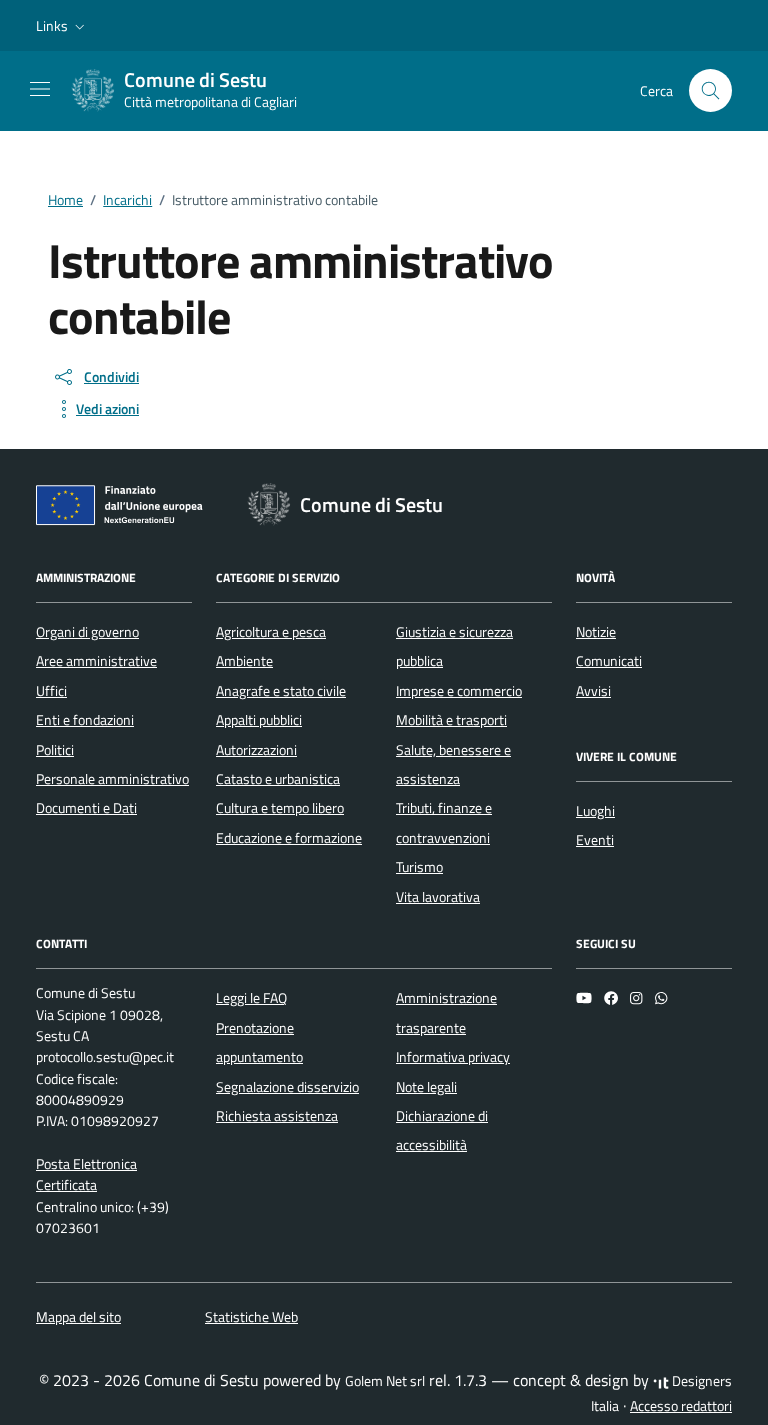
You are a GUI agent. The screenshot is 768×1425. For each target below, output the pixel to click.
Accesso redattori (681, 1406)
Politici (55, 750)
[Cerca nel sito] (710, 90)
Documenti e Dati (86, 808)
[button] (62, 26)
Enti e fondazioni (85, 720)
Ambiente (244, 661)
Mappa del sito (78, 1317)
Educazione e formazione (289, 838)
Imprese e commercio (459, 691)
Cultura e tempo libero (280, 808)
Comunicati (609, 661)
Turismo (419, 867)
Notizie (596, 632)
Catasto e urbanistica (278, 779)
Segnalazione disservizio (287, 1087)
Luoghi (595, 811)
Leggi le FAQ (251, 998)
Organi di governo (87, 632)
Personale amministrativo (112, 779)
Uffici (51, 691)
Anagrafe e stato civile (281, 691)
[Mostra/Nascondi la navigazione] (40, 89)
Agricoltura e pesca (271, 632)
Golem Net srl (385, 1381)
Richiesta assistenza (277, 1116)
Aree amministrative (96, 661)
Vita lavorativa (438, 897)
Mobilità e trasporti (451, 720)
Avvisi (593, 691)
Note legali (426, 1087)
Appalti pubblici (259, 720)
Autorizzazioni (256, 750)
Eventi (595, 840)
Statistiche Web (251, 1317)
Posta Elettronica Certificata (86, 1174)
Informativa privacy (453, 1057)
